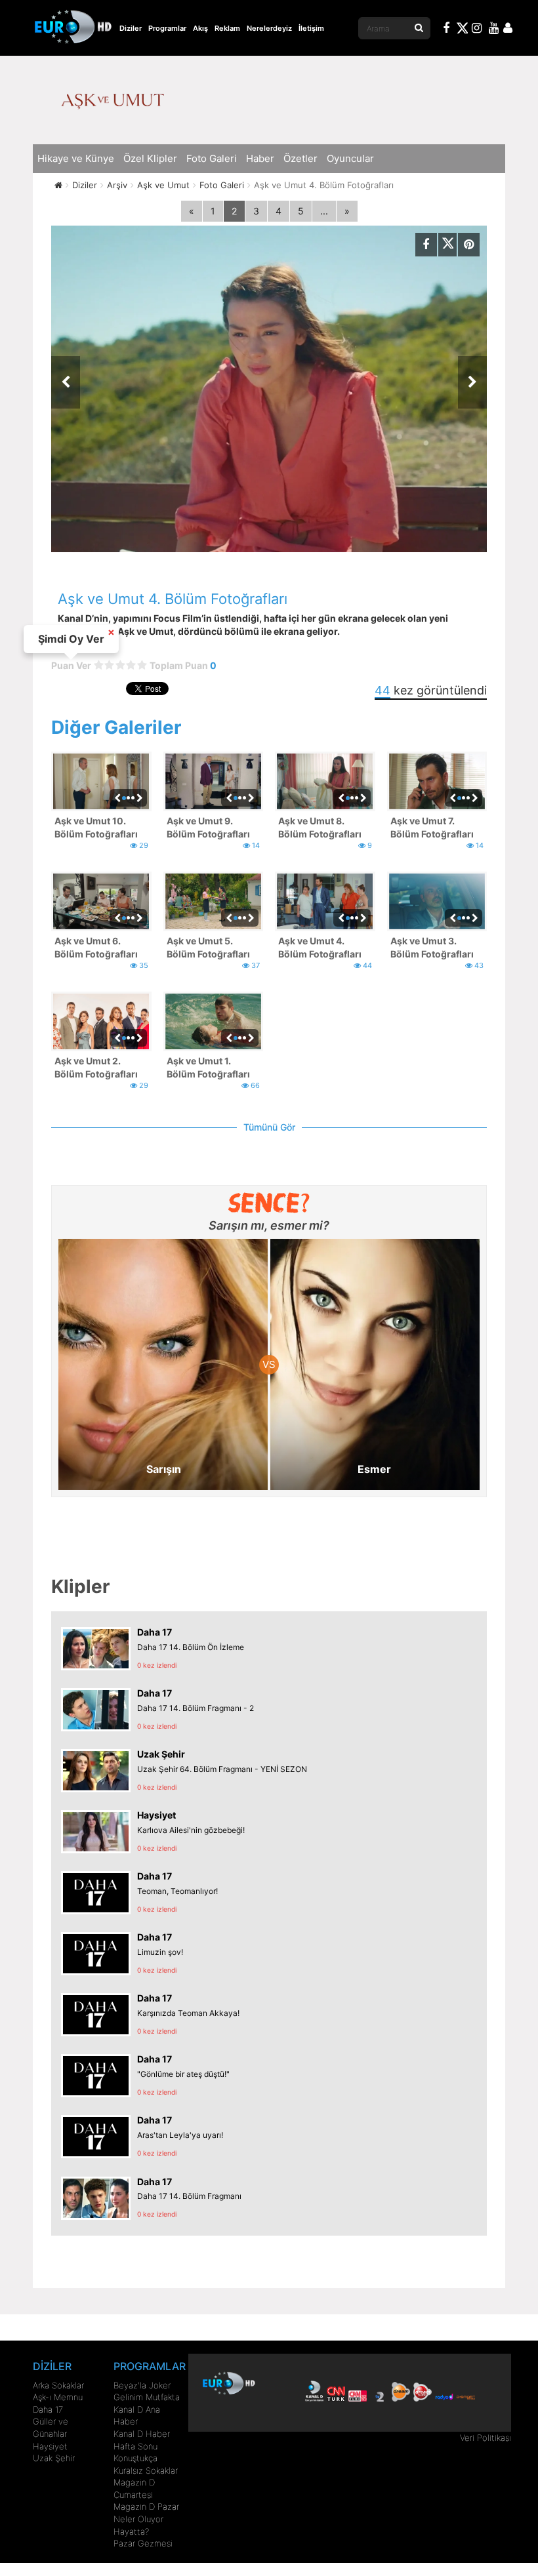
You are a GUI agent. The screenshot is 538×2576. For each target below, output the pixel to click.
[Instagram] (477, 30)
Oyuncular (350, 158)
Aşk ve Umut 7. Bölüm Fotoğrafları (432, 827)
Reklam (227, 28)
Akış (200, 28)
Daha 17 (48, 2409)
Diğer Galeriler (116, 727)
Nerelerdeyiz (269, 28)
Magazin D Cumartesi (134, 2488)
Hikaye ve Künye (76, 158)
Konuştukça (135, 2458)
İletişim (311, 28)
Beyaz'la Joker (142, 2385)
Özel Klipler (150, 158)
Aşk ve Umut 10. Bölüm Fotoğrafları (96, 827)
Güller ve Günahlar (51, 2427)
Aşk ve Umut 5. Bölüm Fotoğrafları (208, 947)
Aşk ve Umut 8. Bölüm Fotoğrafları (320, 827)
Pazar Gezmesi (143, 2543)
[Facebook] (447, 30)
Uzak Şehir (54, 2458)
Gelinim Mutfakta (147, 2397)
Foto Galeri (212, 158)
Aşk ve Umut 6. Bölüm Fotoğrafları (96, 947)
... (324, 211)
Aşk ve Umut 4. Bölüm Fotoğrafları (320, 947)
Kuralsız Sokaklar (146, 2470)
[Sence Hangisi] (269, 1203)
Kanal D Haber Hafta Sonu (142, 2440)
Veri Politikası (486, 2438)
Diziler (131, 28)
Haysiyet (50, 2446)
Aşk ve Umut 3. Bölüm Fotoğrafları (432, 947)
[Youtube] (494, 30)
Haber (260, 158)
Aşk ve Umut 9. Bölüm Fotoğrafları (208, 827)
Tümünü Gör (269, 1127)
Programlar (167, 28)
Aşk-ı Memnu (58, 2397)
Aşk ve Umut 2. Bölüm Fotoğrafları (96, 1067)
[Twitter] (462, 30)
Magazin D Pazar (146, 2506)
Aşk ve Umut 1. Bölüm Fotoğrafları (208, 1067)
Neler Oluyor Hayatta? (138, 2525)
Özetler (300, 158)
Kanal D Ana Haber (137, 2416)
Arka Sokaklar (58, 2385)
